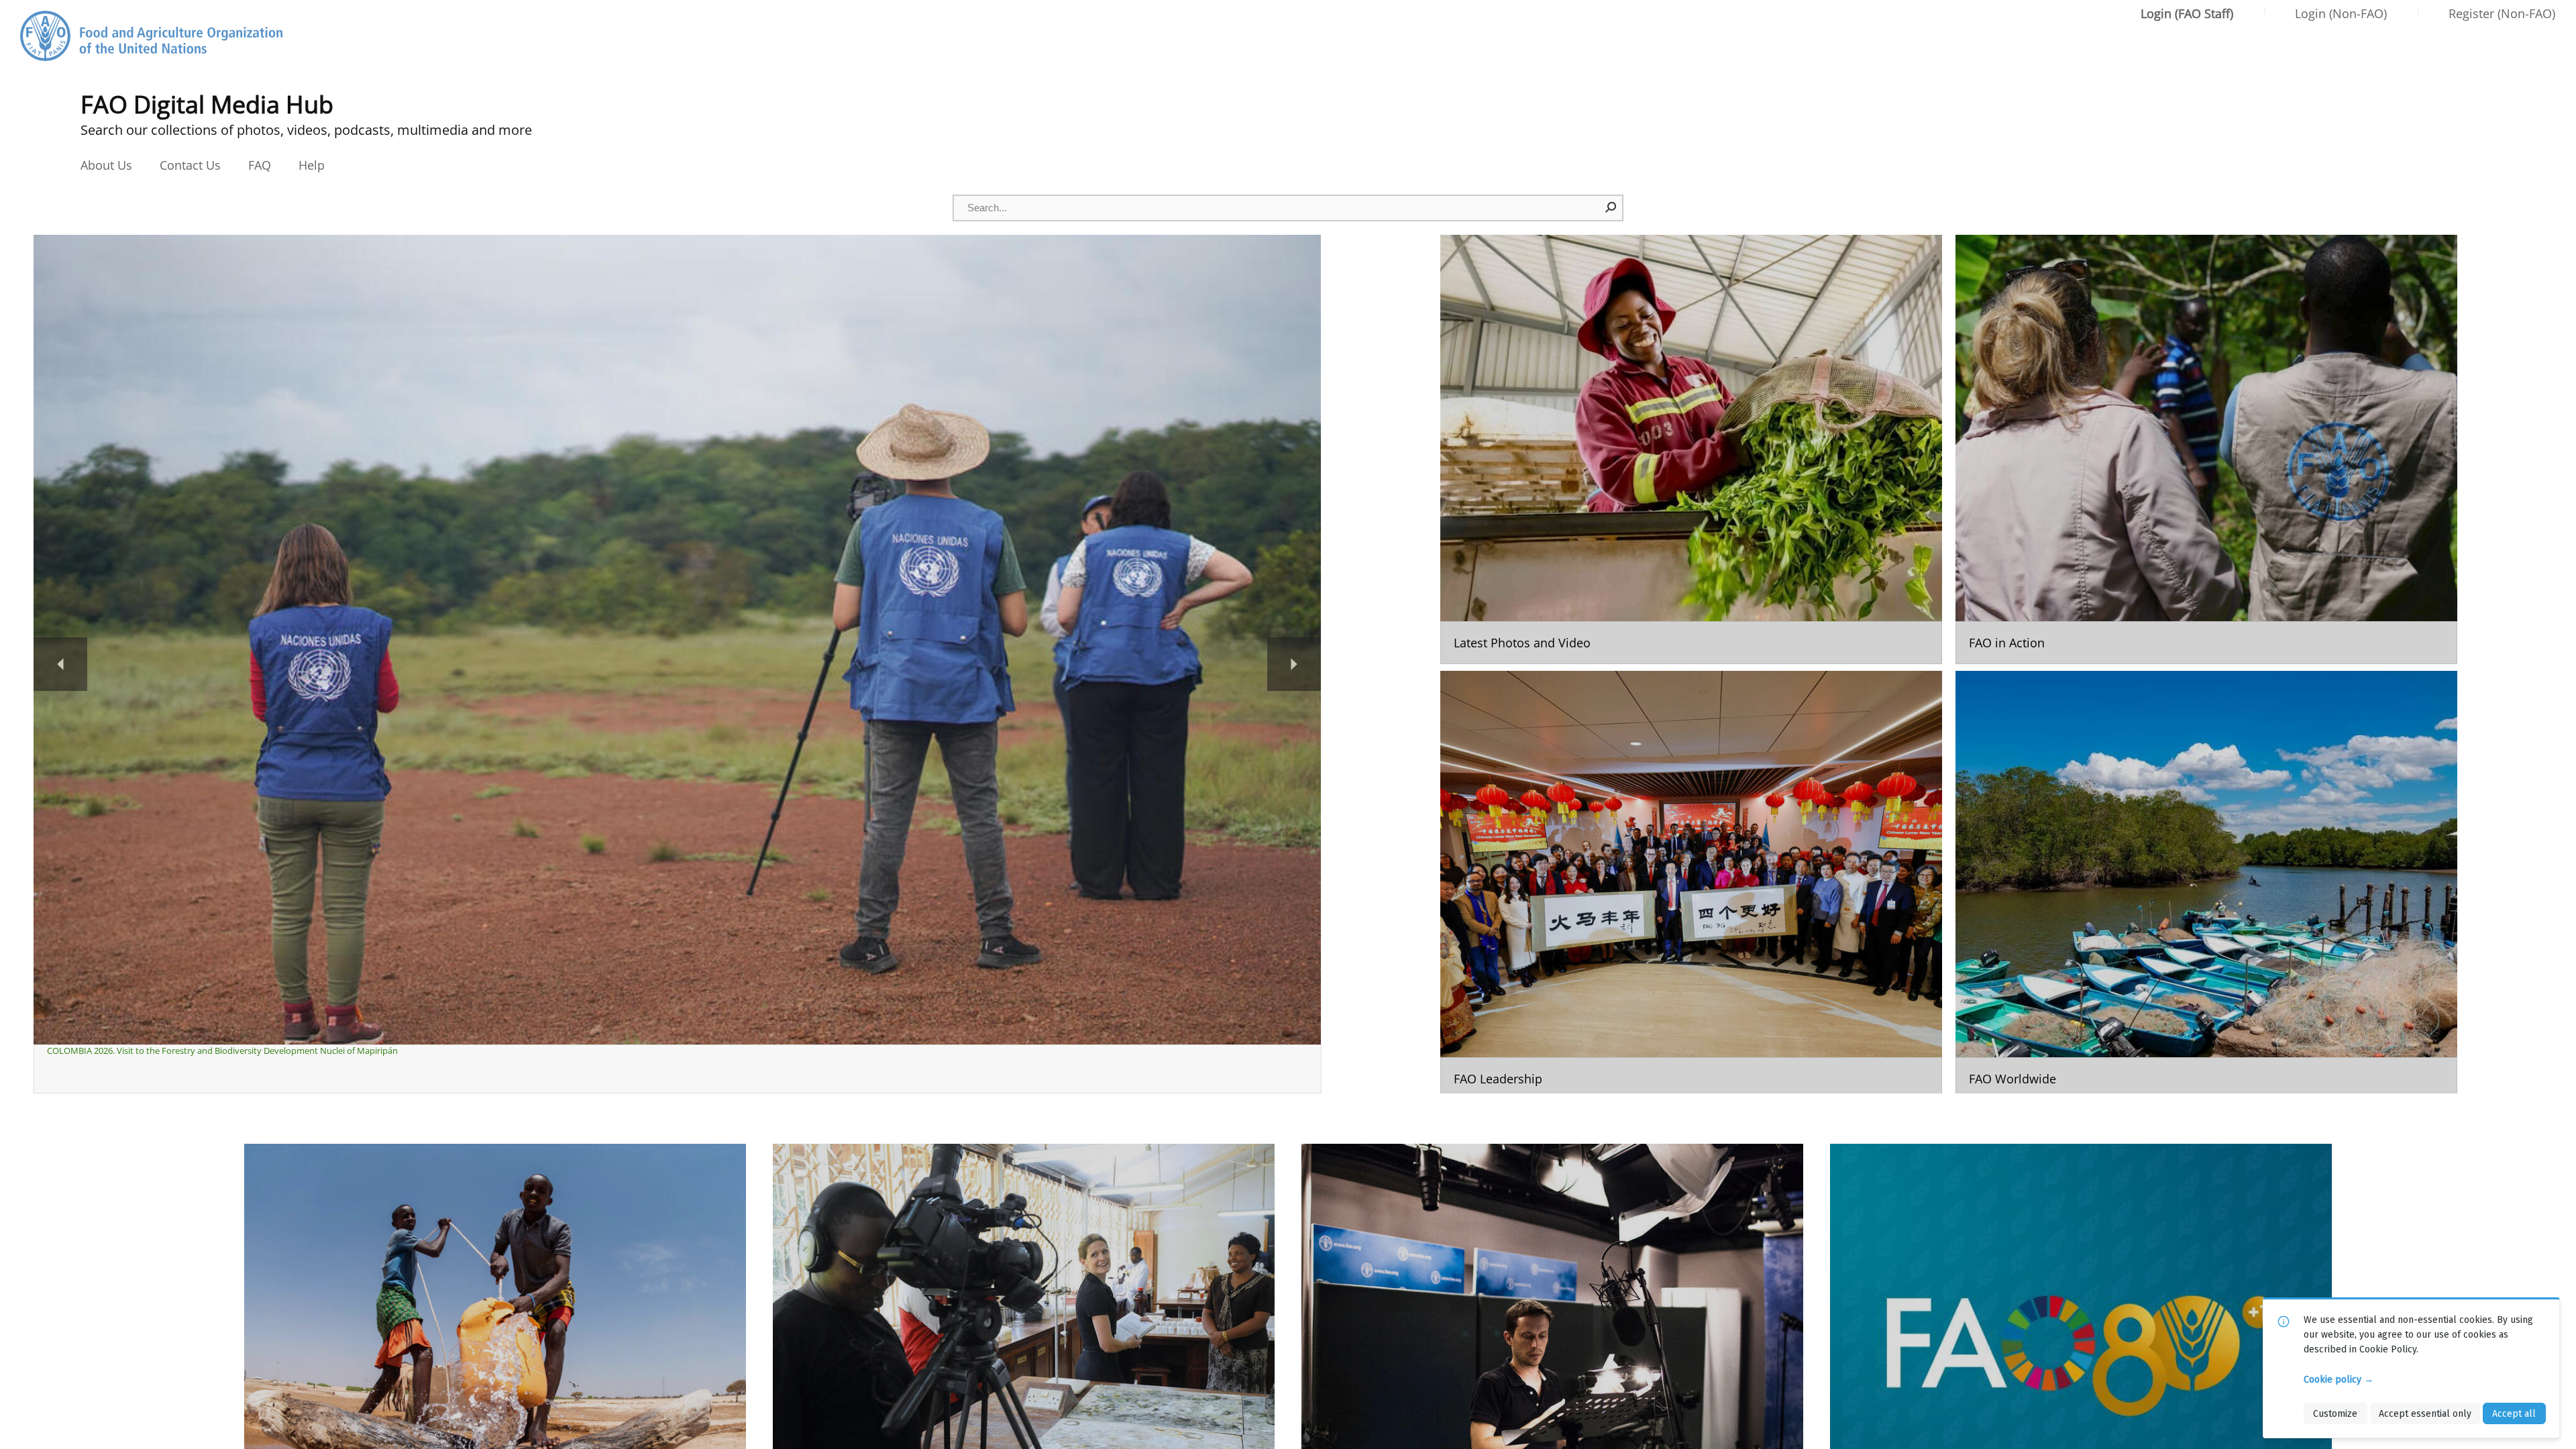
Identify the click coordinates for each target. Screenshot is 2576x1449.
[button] (1611, 207)
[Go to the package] (1691, 449)
